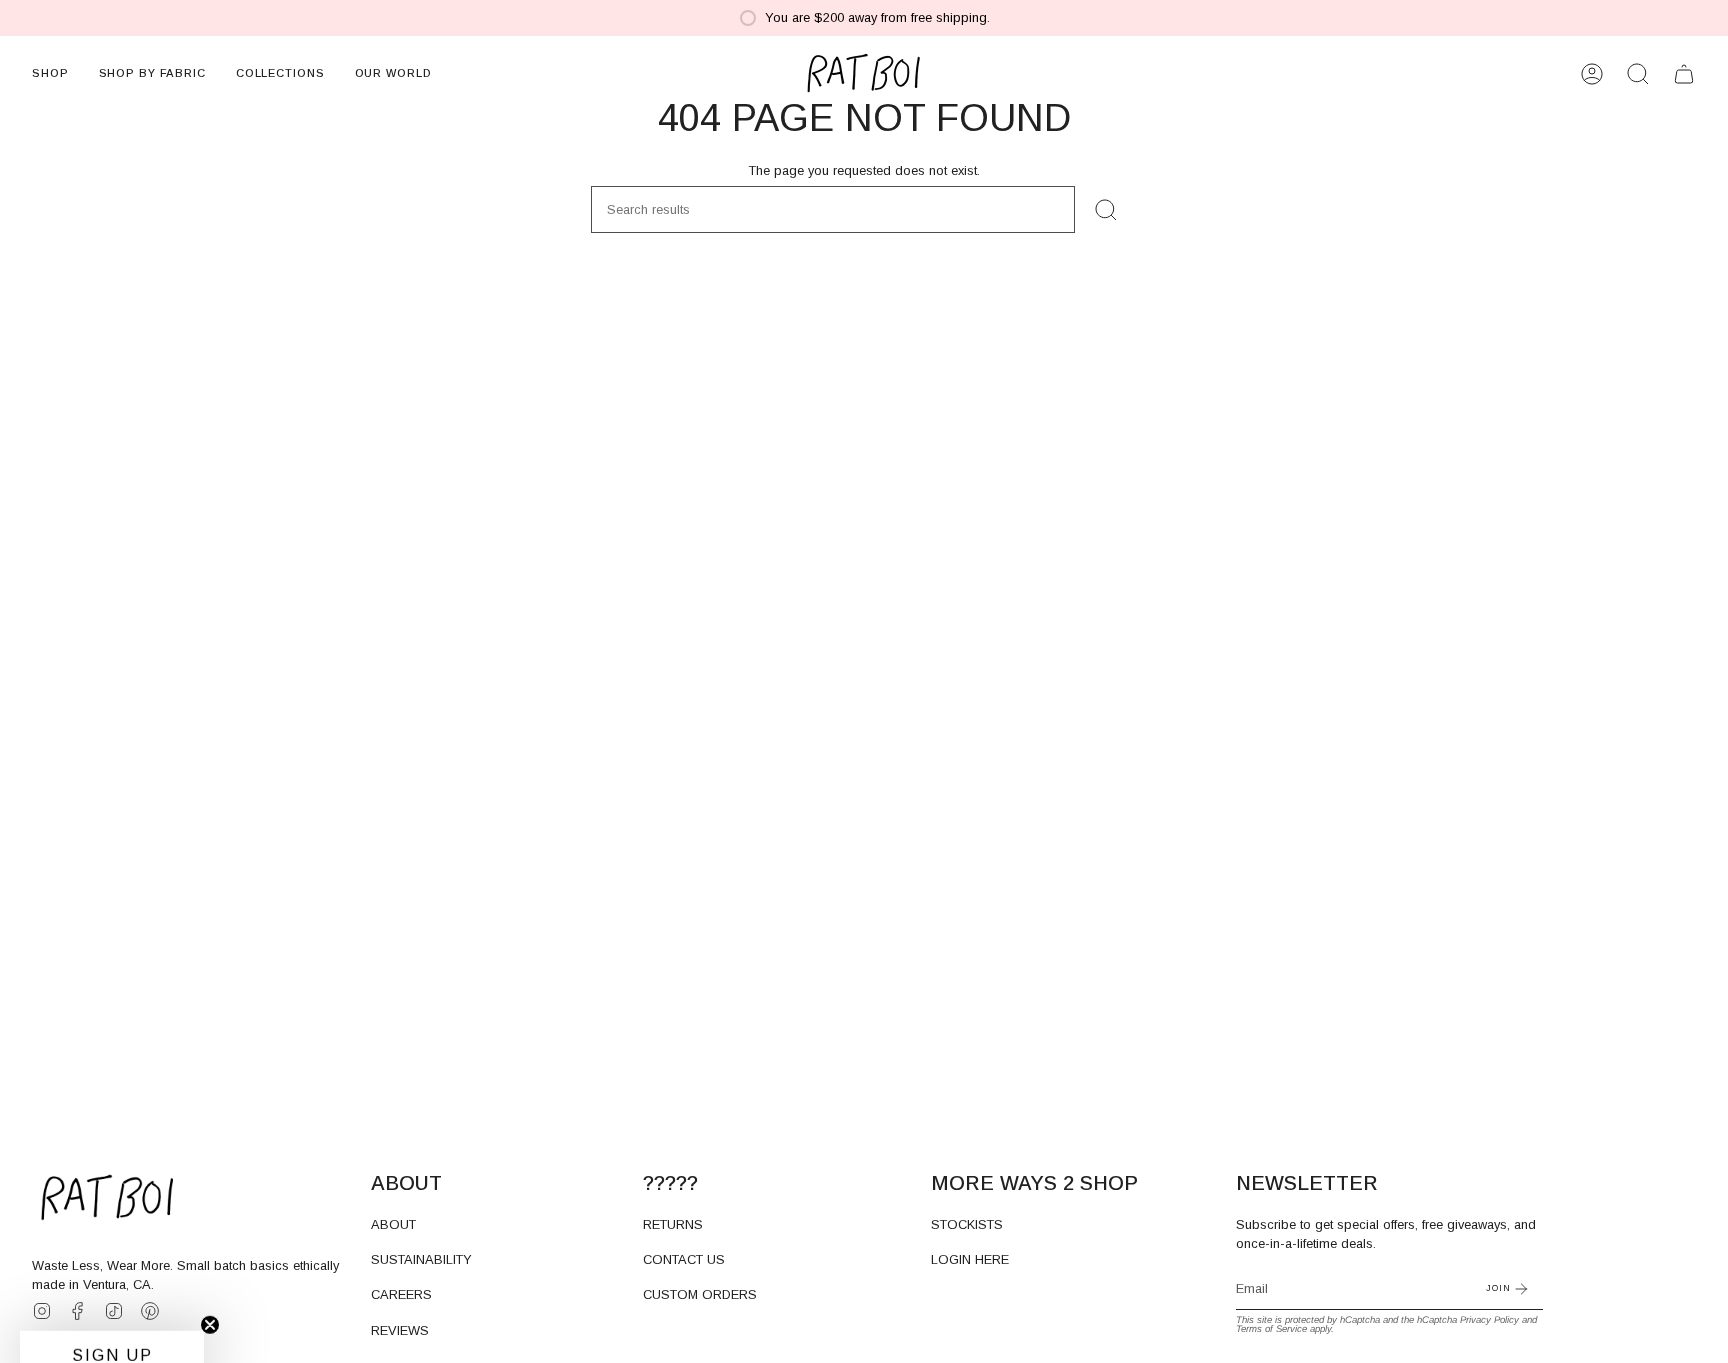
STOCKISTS (967, 1224)
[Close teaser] (210, 1307)
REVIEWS (400, 1330)
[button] (50, 74)
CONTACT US (684, 1259)
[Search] (1106, 209)
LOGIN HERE (970, 1259)
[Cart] (1684, 74)
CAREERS (401, 1294)
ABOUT (393, 1224)
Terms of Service (1271, 1328)
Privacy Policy (1489, 1319)
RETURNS (673, 1224)
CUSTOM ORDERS (700, 1294)
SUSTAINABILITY (421, 1259)
